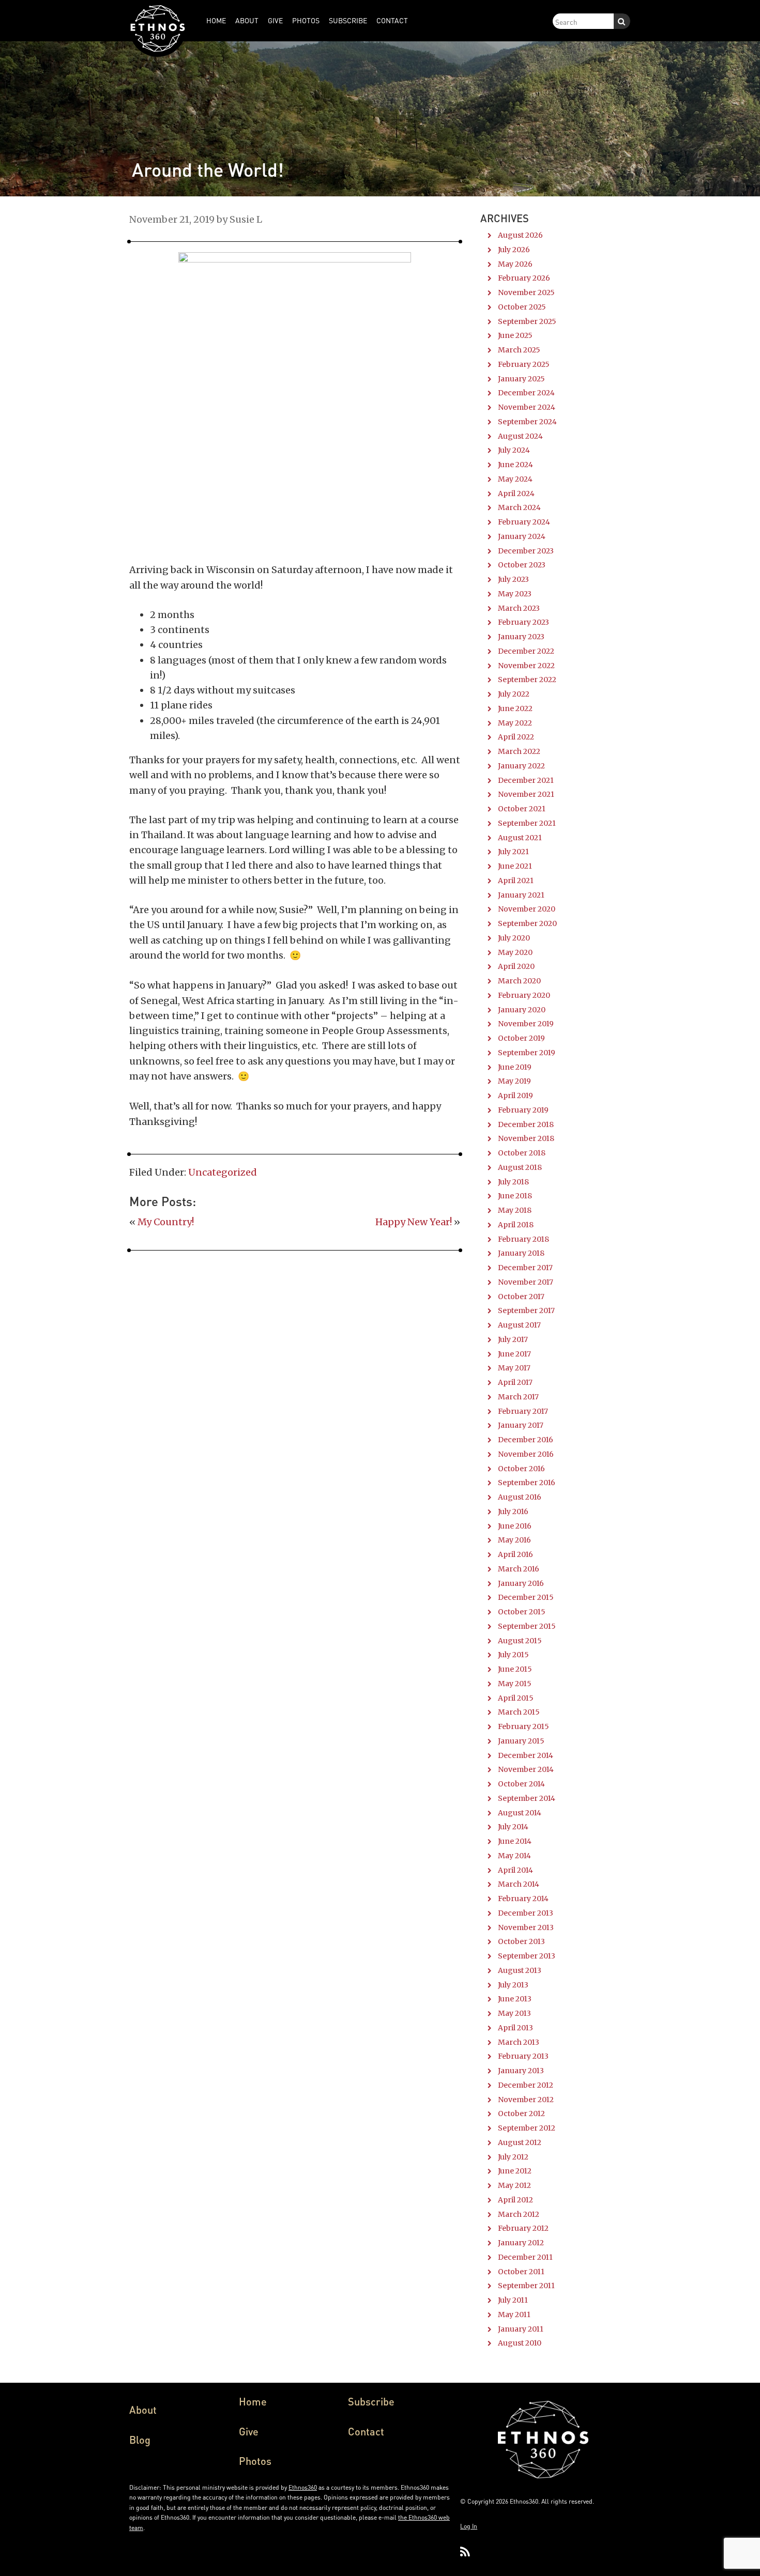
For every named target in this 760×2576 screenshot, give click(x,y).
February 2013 (523, 2056)
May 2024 (515, 479)
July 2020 (514, 938)
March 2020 (519, 981)
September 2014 (527, 1798)
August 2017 (519, 1325)
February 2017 (523, 1411)
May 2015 (515, 1684)
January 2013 (521, 2071)
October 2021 (522, 809)
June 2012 (515, 2171)
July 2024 (514, 450)
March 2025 (519, 350)
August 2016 (520, 1497)
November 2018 (526, 1138)
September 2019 (527, 1053)
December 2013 (526, 1913)
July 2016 (513, 1511)
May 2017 (514, 1368)
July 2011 (513, 2300)
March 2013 (519, 2042)
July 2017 (513, 1339)
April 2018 (516, 1225)
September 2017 (526, 1310)
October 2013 (521, 1941)
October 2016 (521, 1469)
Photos (255, 2461)
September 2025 (527, 321)
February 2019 (523, 1110)
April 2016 (515, 1554)
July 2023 (513, 579)
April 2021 (516, 881)
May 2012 (514, 2185)
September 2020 (527, 923)
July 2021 (513, 852)
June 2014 (515, 1841)
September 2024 (527, 422)
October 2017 (521, 1297)
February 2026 (524, 278)
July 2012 (513, 2157)
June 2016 (515, 1526)
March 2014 (519, 1884)
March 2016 (519, 1569)
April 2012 (515, 2200)
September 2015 (527, 1626)
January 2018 (521, 1253)
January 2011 (521, 2329)
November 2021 (526, 794)
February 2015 (523, 1726)
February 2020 (524, 995)
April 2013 (515, 2028)
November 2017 (526, 1282)
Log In (469, 2526)
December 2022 (526, 651)
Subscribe (371, 2401)
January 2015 (521, 1741)
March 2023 (519, 608)
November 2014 (526, 1769)
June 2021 (515, 866)
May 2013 (514, 2013)
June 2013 (515, 1999)
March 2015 (519, 1712)
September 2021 (527, 823)
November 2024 (527, 407)
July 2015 (513, 1655)
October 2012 (521, 2114)
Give (249, 2431)
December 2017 (525, 1268)
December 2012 (526, 2085)
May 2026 (515, 264)
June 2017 (514, 1354)
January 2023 (521, 637)
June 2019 (515, 1067)
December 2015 (526, 1597)
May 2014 (514, 1856)
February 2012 (523, 2228)
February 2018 (523, 1239)
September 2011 (526, 2286)
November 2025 (526, 292)
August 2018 (520, 1167)
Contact (366, 2431)
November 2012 (526, 2100)
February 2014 (523, 1899)
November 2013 (526, 1927)
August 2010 (520, 2343)
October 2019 (521, 1038)
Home (253, 2401)
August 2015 (520, 1641)
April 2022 (516, 737)
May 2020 (515, 952)
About (143, 2410)
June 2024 (515, 465)
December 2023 (526, 551)
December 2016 (526, 1440)
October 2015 (522, 1612)
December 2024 (526, 393)
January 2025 (521, 379)
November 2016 (526, 1454)
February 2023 (523, 622)
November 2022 (526, 666)
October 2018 (522, 1153)
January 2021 (521, 895)
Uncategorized (223, 1172)
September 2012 (527, 2128)
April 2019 (515, 1096)
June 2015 (515, 1669)
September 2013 (527, 1956)
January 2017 (521, 1425)
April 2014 (515, 1870)
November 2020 (527, 909)
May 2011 (514, 2315)
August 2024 (520, 436)
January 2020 (522, 1010)
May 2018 (515, 1210)
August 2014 (520, 1813)
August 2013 (520, 1970)
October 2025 (522, 307)
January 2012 (521, 2243)
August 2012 (520, 2142)
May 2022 (515, 723)
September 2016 (527, 1483)
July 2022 (514, 694)
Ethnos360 (303, 2487)
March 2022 (519, 751)
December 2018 (526, 1124)
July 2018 (513, 1182)
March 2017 (518, 1397)
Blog (140, 2440)
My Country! (166, 1222)
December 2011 (525, 2257)
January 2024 (522, 536)
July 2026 (514, 250)
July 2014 (513, 1827)
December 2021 (526, 780)
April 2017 (515, 1382)
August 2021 (520, 838)
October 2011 (521, 2272)
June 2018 (515, 1196)
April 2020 (516, 966)
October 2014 (521, 1784)
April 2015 (516, 1698)
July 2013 (513, 1985)
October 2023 (522, 565)
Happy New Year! (414, 1222)
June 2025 (515, 335)
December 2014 (526, 1755)
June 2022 (515, 708)
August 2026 (520, 235)
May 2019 (514, 1081)
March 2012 (519, 2214)
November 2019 (526, 1024)
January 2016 (521, 1583)
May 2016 (514, 1540)
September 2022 (527, 680)
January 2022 (521, 766)
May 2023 (515, 594)
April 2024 (516, 493)
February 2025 (524, 364)
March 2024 (519, 507)
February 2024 (524, 522)
